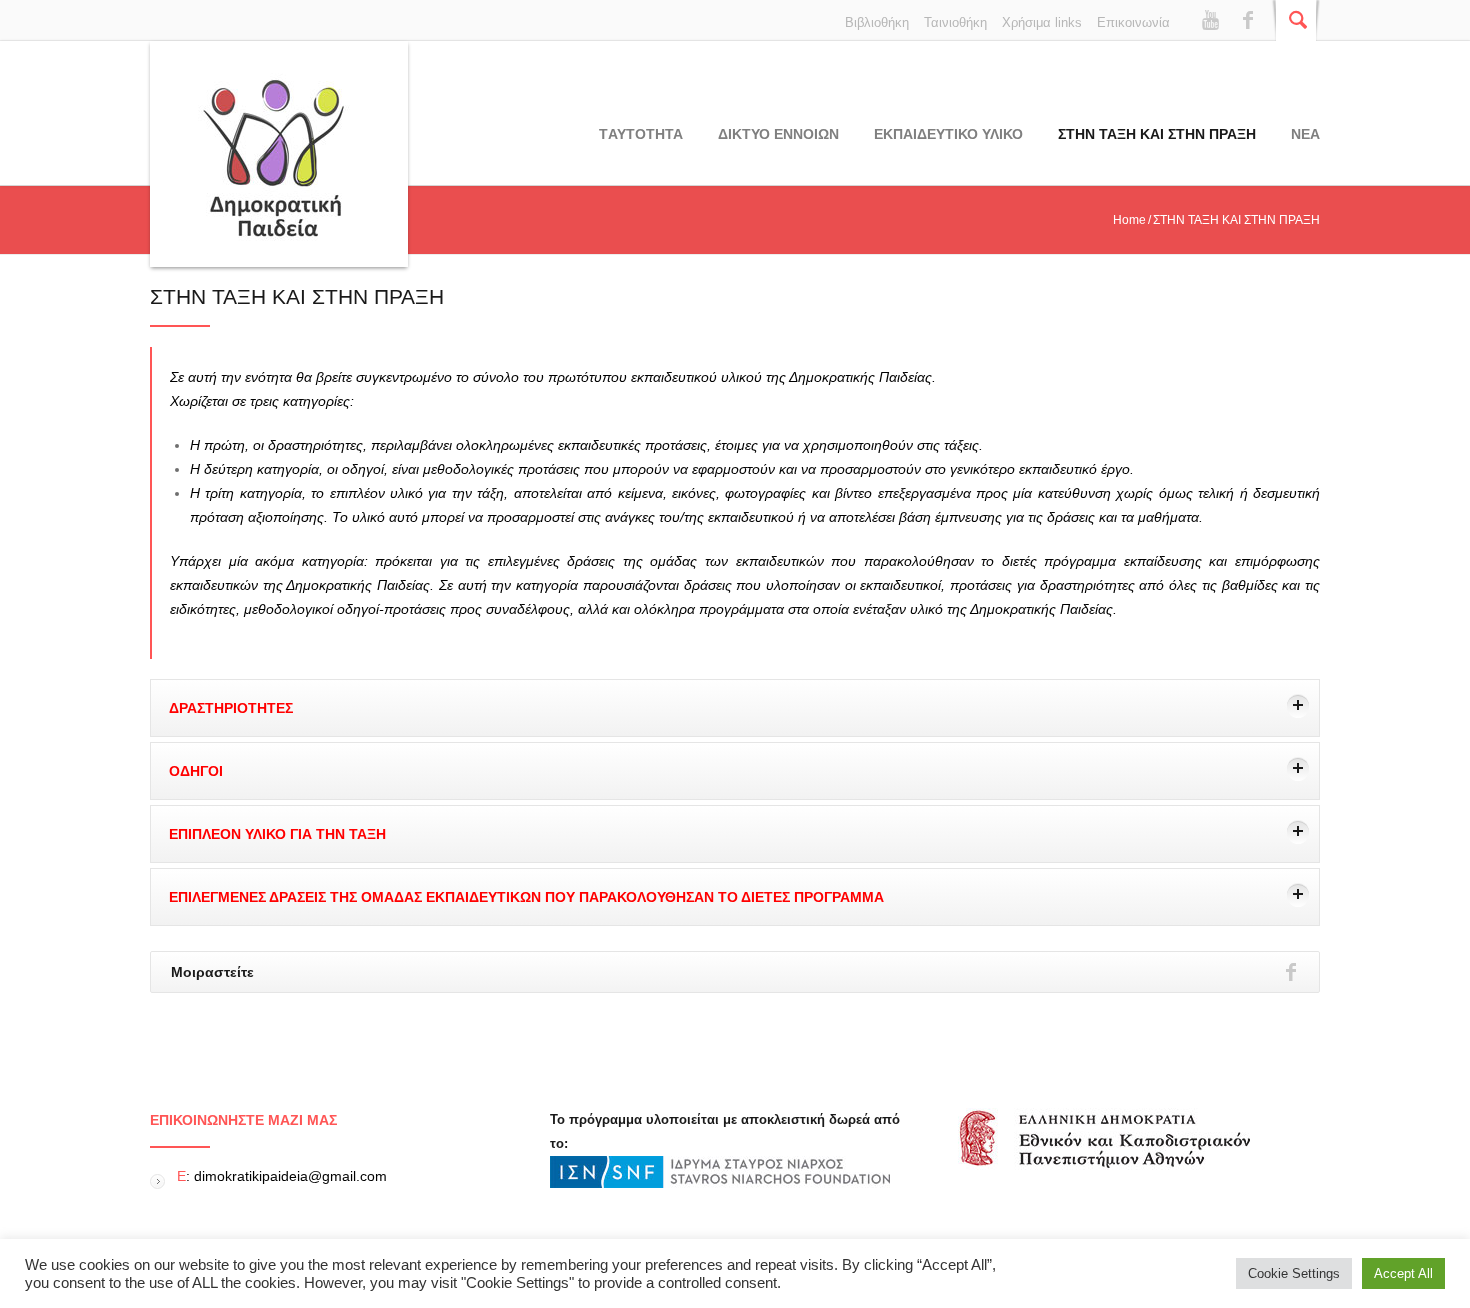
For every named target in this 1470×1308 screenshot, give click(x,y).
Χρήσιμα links (1042, 22)
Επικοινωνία (1133, 22)
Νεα (1305, 134)
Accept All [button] (1403, 1273)
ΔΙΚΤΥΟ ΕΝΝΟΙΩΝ (778, 134)
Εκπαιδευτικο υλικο (948, 134)
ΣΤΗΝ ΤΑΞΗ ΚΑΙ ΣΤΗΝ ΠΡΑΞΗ (1157, 134)
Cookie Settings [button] (1294, 1273)
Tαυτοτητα (641, 134)
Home (1129, 220)
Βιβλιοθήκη (877, 22)
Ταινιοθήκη (955, 22)
